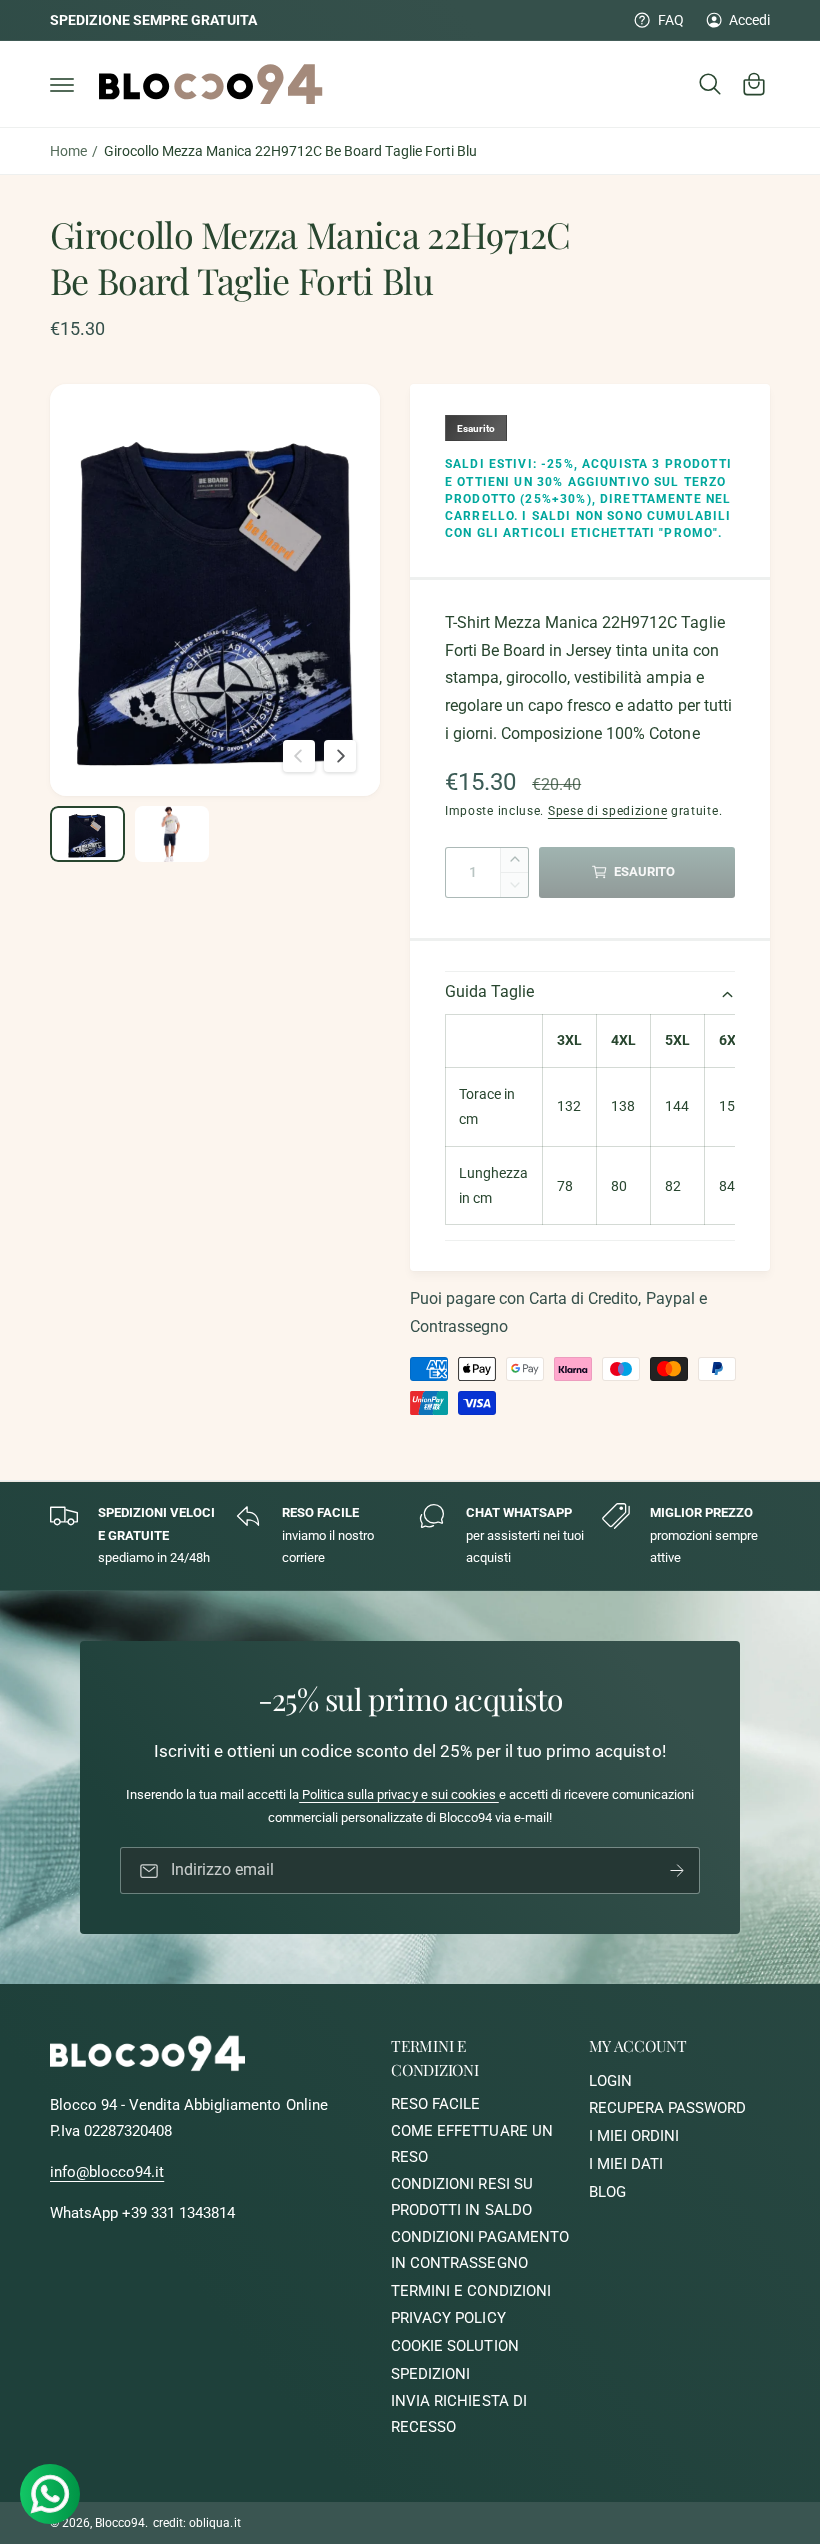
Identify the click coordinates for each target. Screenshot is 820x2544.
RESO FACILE (435, 2104)
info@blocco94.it (107, 2172)
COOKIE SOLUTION (454, 2346)
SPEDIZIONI (430, 2374)
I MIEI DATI (626, 2164)
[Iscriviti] (677, 1870)
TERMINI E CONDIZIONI (470, 2291)
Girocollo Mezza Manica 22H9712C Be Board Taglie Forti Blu (290, 151)
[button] (62, 84)
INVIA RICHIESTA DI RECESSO (458, 2414)
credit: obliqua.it (196, 2523)
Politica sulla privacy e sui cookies (399, 1794)
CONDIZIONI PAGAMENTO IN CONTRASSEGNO (479, 2250)
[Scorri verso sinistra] (299, 756)
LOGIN (610, 2081)
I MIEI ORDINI (634, 2136)
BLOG (607, 2192)
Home (68, 151)
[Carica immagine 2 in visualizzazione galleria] (172, 834)
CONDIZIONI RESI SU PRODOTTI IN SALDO (461, 2197)
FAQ (670, 20)
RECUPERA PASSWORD (667, 2108)
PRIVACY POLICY (448, 2318)
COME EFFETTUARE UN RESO (471, 2144)
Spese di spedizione (607, 811)
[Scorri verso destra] (340, 756)
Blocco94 (120, 2523)
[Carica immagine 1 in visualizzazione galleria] (87, 834)
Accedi (749, 20)
